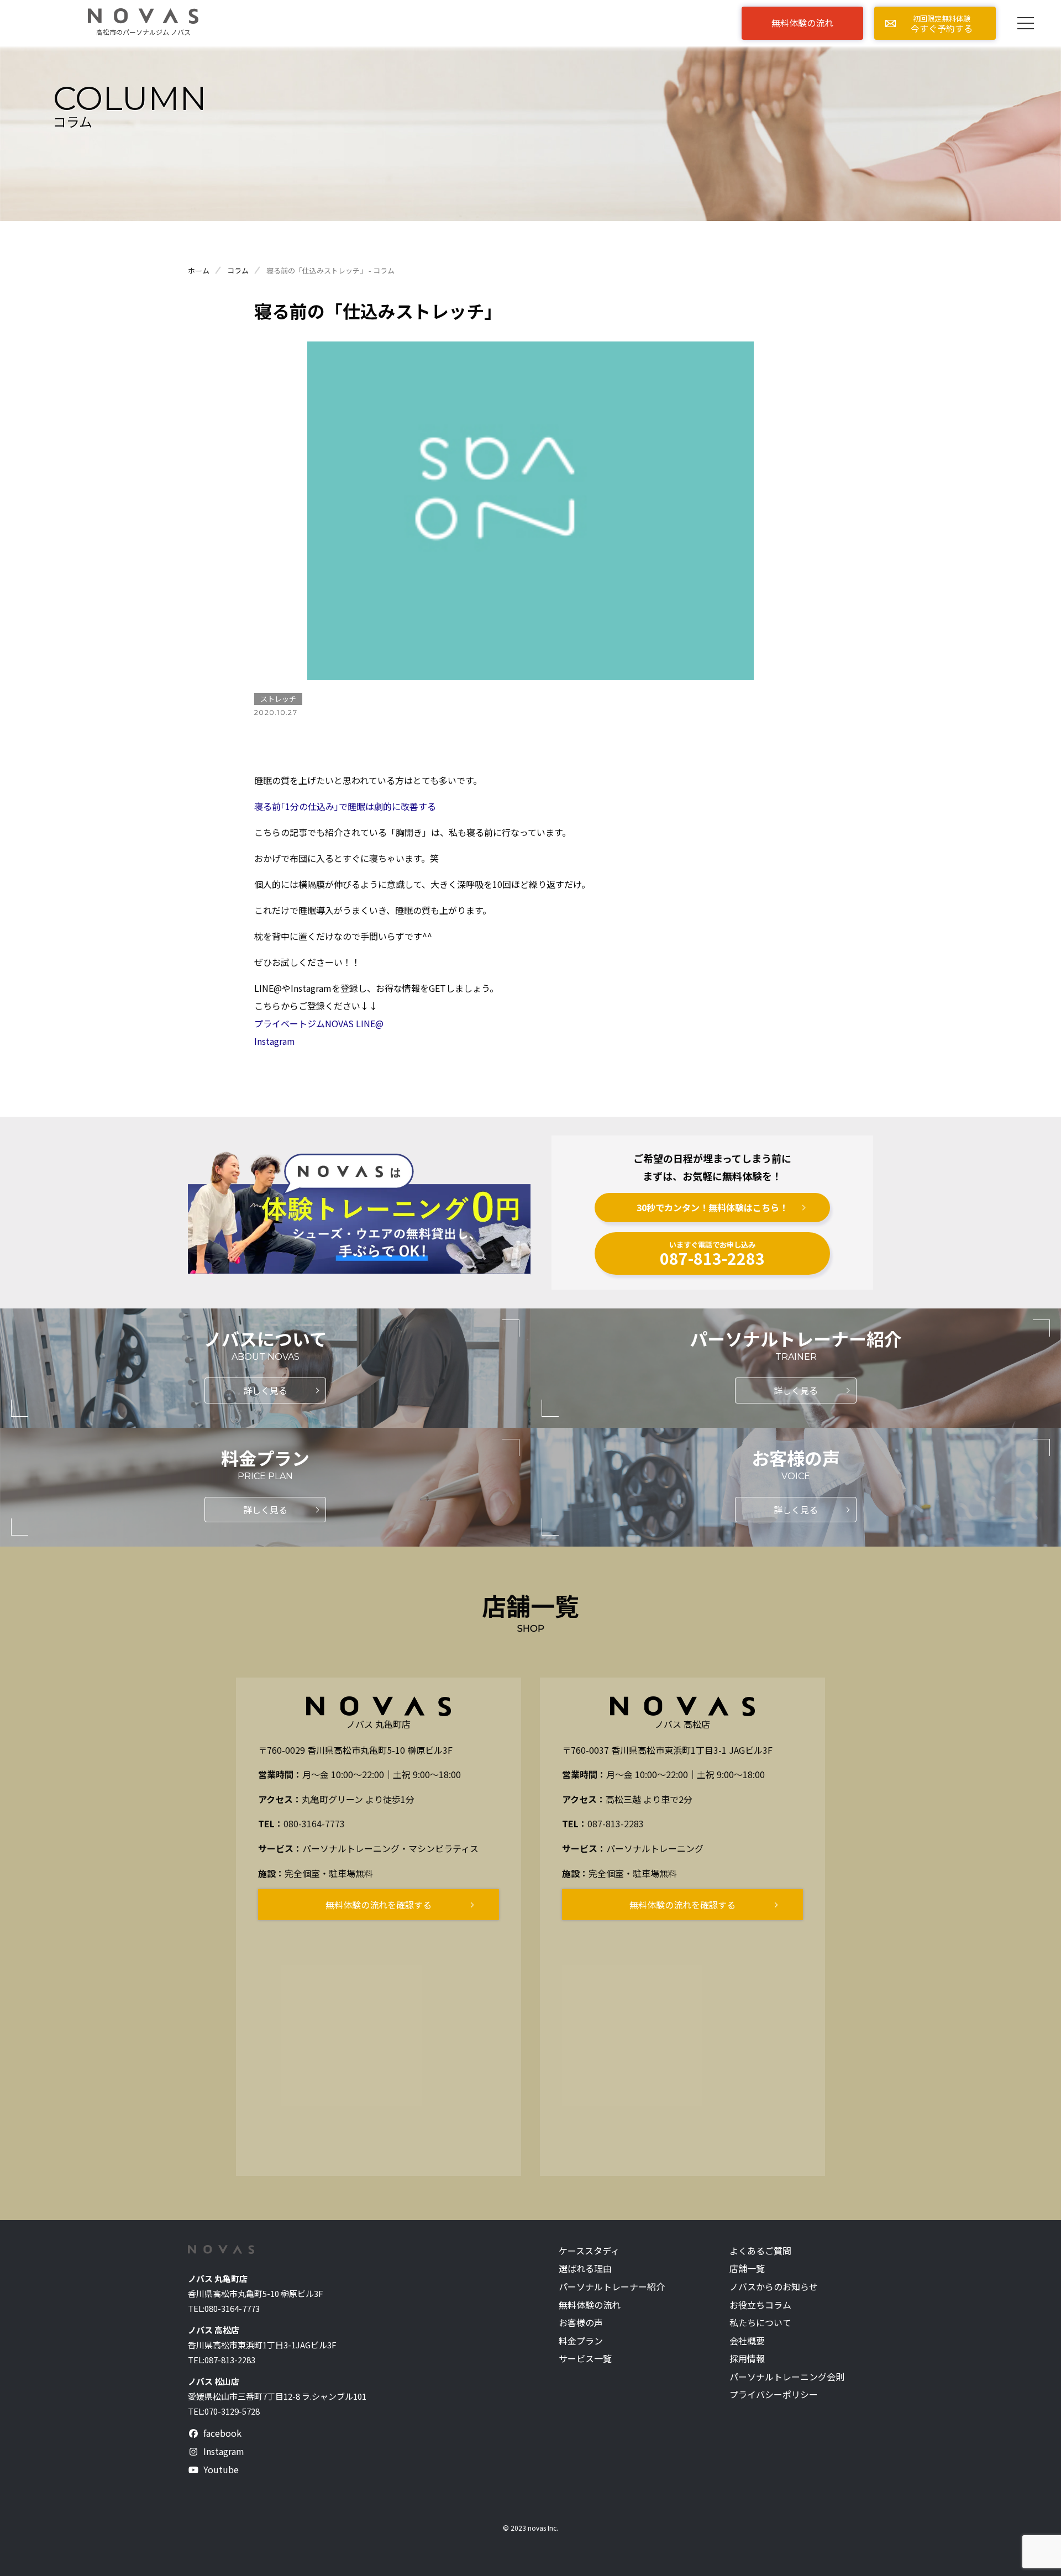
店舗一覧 (747, 2269)
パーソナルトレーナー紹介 (612, 2287)
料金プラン (581, 2341)
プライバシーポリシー (774, 2394)
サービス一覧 (585, 2359)
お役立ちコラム (760, 2305)
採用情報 (747, 2359)
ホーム (199, 270)
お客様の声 (581, 2323)
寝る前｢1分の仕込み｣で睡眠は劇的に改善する (345, 806)
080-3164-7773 (314, 1823)
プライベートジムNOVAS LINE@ (319, 1023)
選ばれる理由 (585, 2269)
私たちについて (760, 2323)
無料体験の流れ (590, 2305)
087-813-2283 (616, 1823)
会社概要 (747, 2341)
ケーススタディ (589, 2251)
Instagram (275, 1041)
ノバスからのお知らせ (774, 2287)
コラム (238, 270)
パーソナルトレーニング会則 (787, 2377)
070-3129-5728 (232, 2411)
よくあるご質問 (760, 2251)
